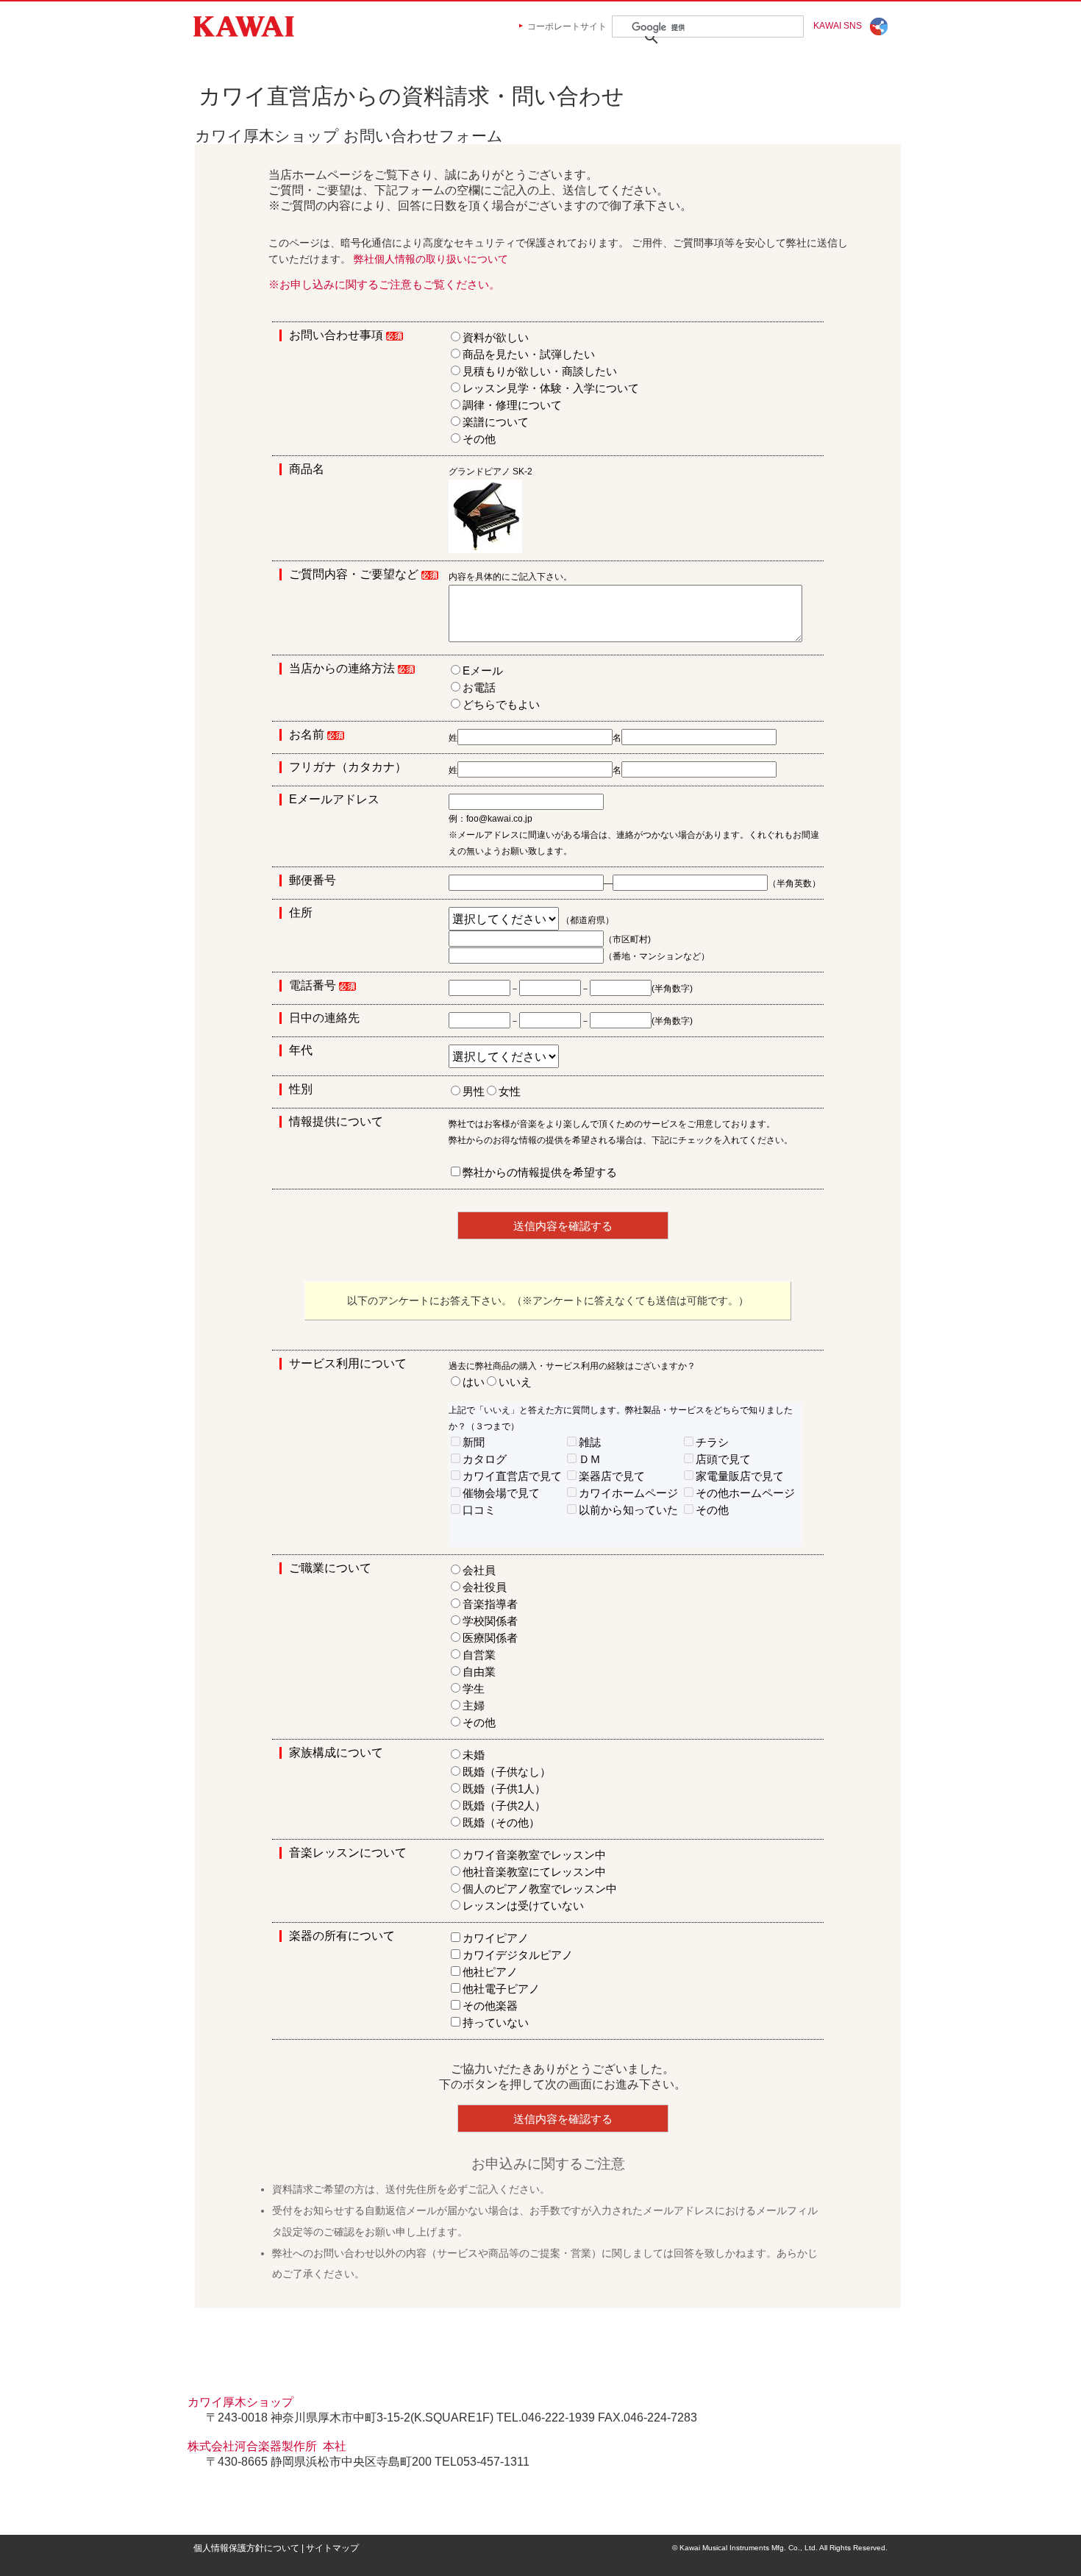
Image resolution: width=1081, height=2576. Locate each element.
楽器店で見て (612, 1476)
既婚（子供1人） (504, 1789)
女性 (510, 1091)
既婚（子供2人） (504, 1805)
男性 (474, 1091)
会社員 (479, 1570)
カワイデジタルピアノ (518, 1955)
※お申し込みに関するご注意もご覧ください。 (384, 284)
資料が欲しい (496, 337)
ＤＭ (590, 1459)
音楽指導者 (490, 1604)
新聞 (474, 1442)
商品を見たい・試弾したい (529, 354)
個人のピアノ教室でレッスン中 (540, 1889)
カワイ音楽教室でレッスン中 (534, 1855)
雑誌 (590, 1442)
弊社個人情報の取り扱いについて (431, 259)
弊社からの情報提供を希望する (540, 1172)
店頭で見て (723, 1459)
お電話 (479, 687)
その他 (479, 439)
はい (474, 1382)
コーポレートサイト (567, 26)
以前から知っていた (628, 1510)
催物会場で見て (501, 1493)
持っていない (496, 2022)
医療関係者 (490, 1638)
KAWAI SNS (838, 26)
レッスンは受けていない (523, 1906)
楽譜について (496, 422)
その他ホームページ (745, 1493)
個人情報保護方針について (246, 2548)
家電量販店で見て (740, 1476)
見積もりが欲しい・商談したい (540, 371)
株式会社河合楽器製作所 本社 (267, 2446)
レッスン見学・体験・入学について (551, 388)
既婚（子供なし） (507, 1772)
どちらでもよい (501, 704)
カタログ (485, 1459)
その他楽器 (490, 2006)
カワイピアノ (496, 1938)
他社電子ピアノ (501, 1989)
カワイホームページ (628, 1493)
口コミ (479, 1510)
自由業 (479, 1672)
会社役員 (485, 1587)
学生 (474, 1689)
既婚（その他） (501, 1822)
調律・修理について (512, 405)
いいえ (515, 1382)
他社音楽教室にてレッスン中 (534, 1872)
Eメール (483, 670)
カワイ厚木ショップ (240, 2402)
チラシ (712, 1442)
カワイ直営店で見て (512, 1476)
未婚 (474, 1755)
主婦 (474, 1705)
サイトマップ (332, 2548)
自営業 (479, 1655)
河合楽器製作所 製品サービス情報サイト (244, 26)
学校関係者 (490, 1621)
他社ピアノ (490, 1972)
